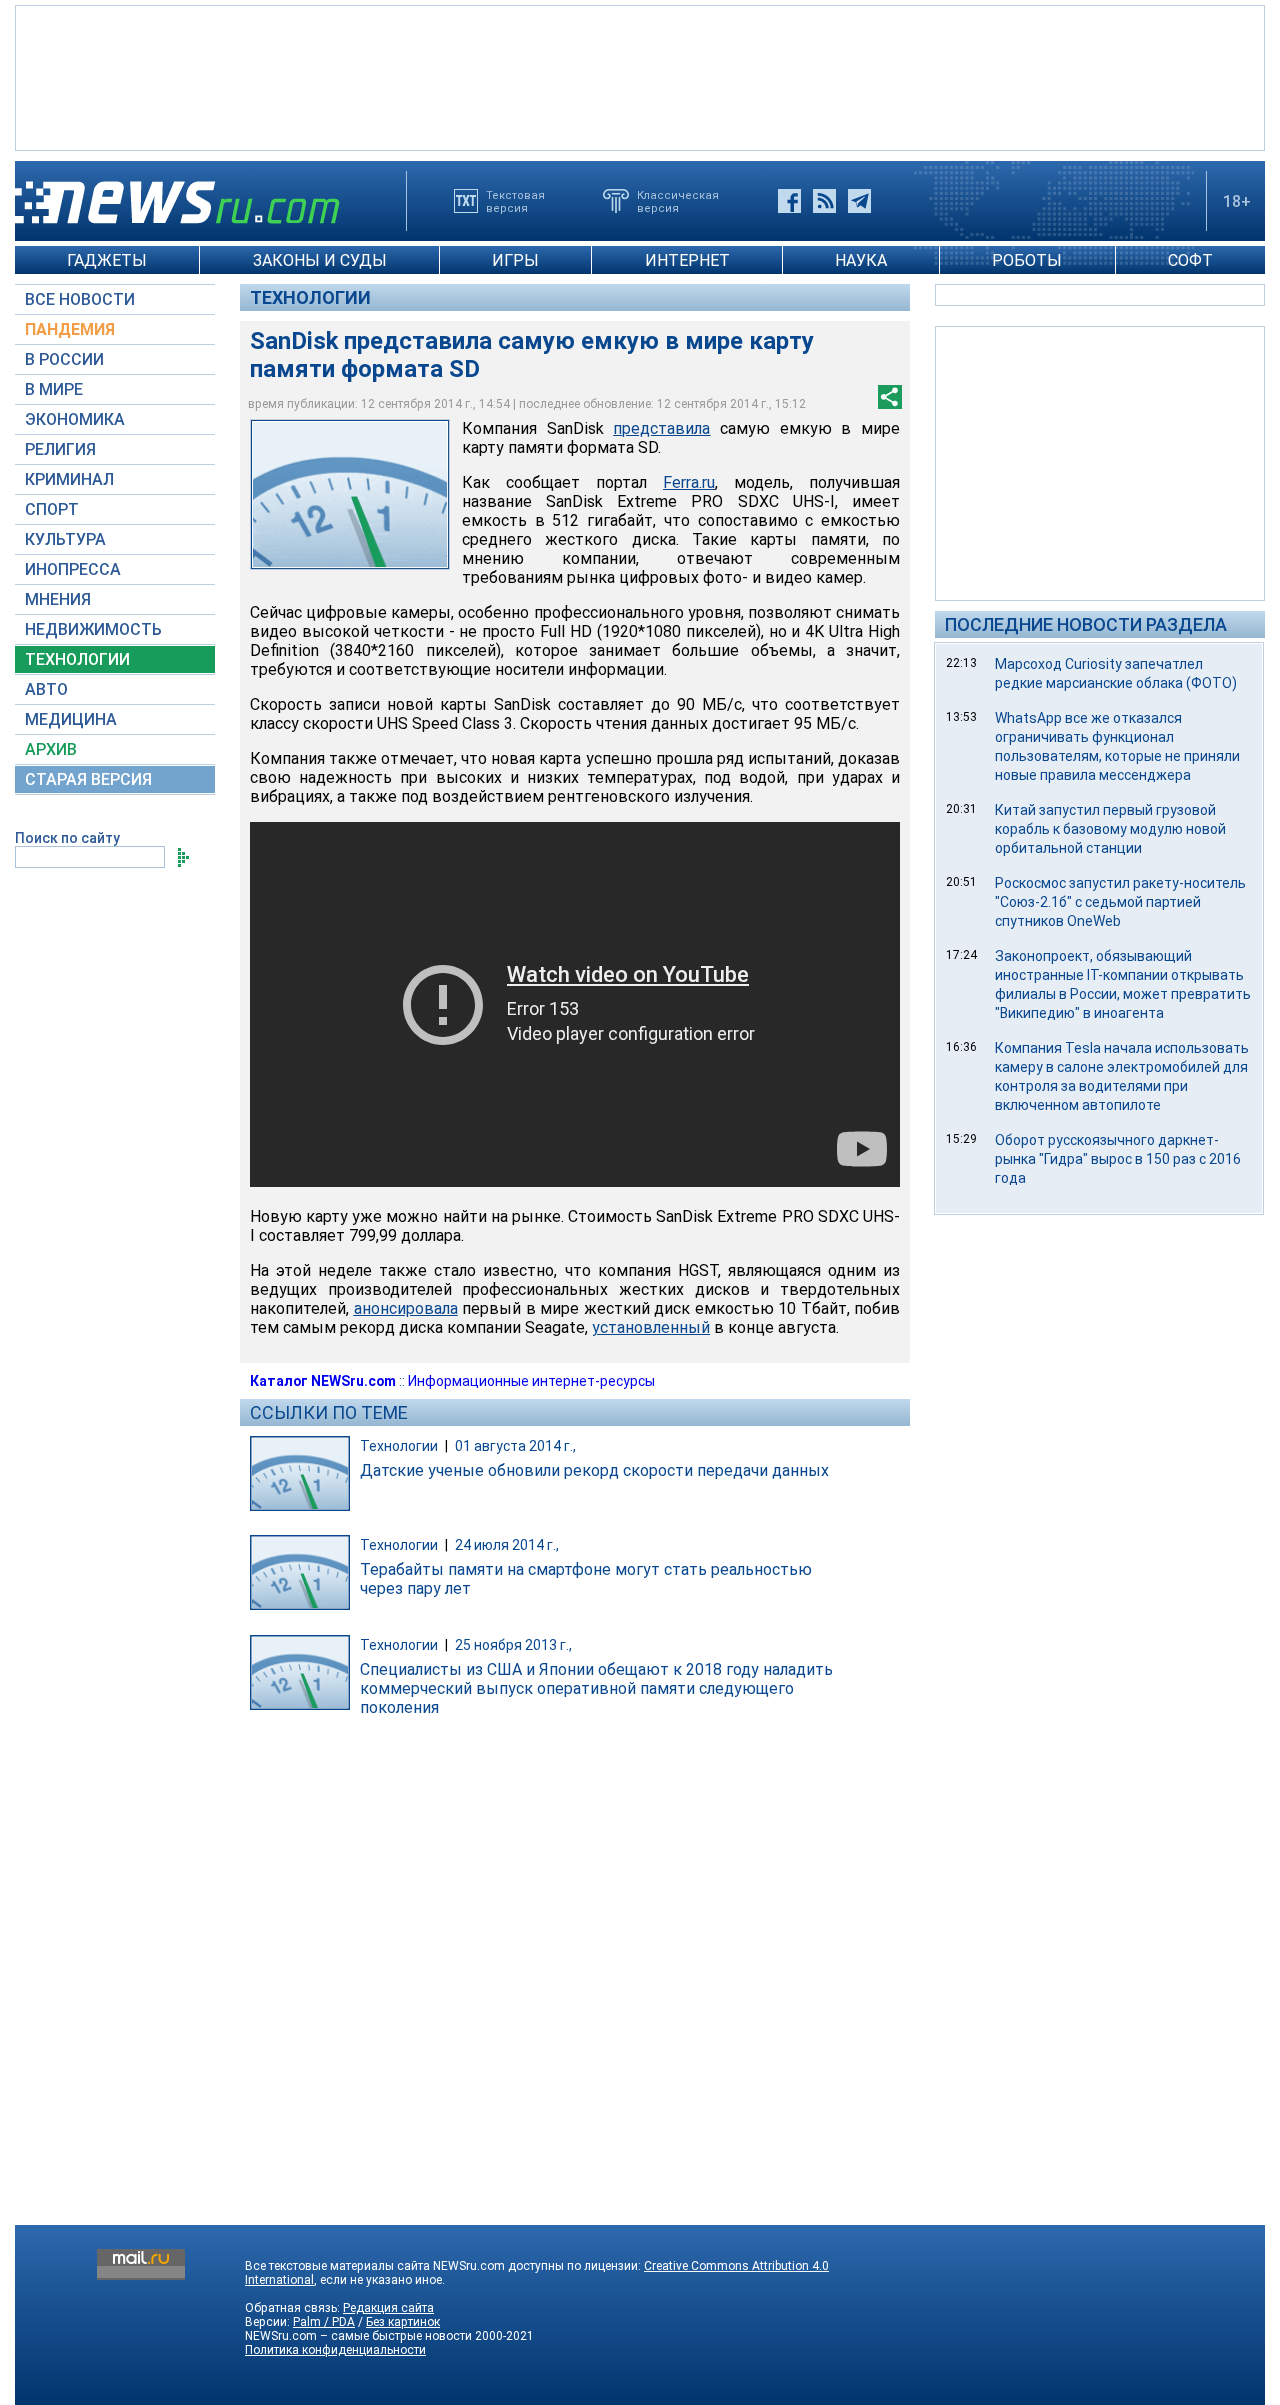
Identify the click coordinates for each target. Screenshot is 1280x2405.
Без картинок (403, 2322)
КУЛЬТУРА (65, 539)
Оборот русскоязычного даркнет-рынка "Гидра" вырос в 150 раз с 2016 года (1118, 1159)
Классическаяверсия (678, 201)
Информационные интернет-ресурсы (531, 1381)
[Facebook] (789, 201)
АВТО (46, 689)
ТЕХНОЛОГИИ (77, 659)
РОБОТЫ (1027, 260)
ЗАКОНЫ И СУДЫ (320, 260)
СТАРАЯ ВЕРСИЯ (88, 779)
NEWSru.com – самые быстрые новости (358, 2336)
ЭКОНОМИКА (75, 419)
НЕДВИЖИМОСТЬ (93, 629)
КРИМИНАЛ (69, 479)
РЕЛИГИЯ (60, 449)
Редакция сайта (388, 2308)
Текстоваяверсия (515, 201)
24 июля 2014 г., (507, 1545)
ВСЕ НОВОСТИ (80, 299)
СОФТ (1190, 260)
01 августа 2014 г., (515, 1446)
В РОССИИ (64, 359)
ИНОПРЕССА (73, 569)
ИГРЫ (515, 260)
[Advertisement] (640, 76)
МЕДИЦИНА (71, 719)
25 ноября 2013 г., (513, 1645)
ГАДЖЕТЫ (107, 260)
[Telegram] (859, 201)
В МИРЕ (54, 389)
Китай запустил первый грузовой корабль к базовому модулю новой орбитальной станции (1110, 829)
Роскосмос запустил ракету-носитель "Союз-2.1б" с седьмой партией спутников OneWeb (1120, 902)
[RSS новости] (824, 201)
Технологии (310, 297)
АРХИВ (51, 749)
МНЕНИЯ (58, 599)
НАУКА (861, 260)
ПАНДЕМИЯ (70, 329)
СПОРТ (52, 509)
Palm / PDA (324, 2322)
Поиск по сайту (67, 838)
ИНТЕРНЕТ (687, 260)
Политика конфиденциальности (335, 2350)
